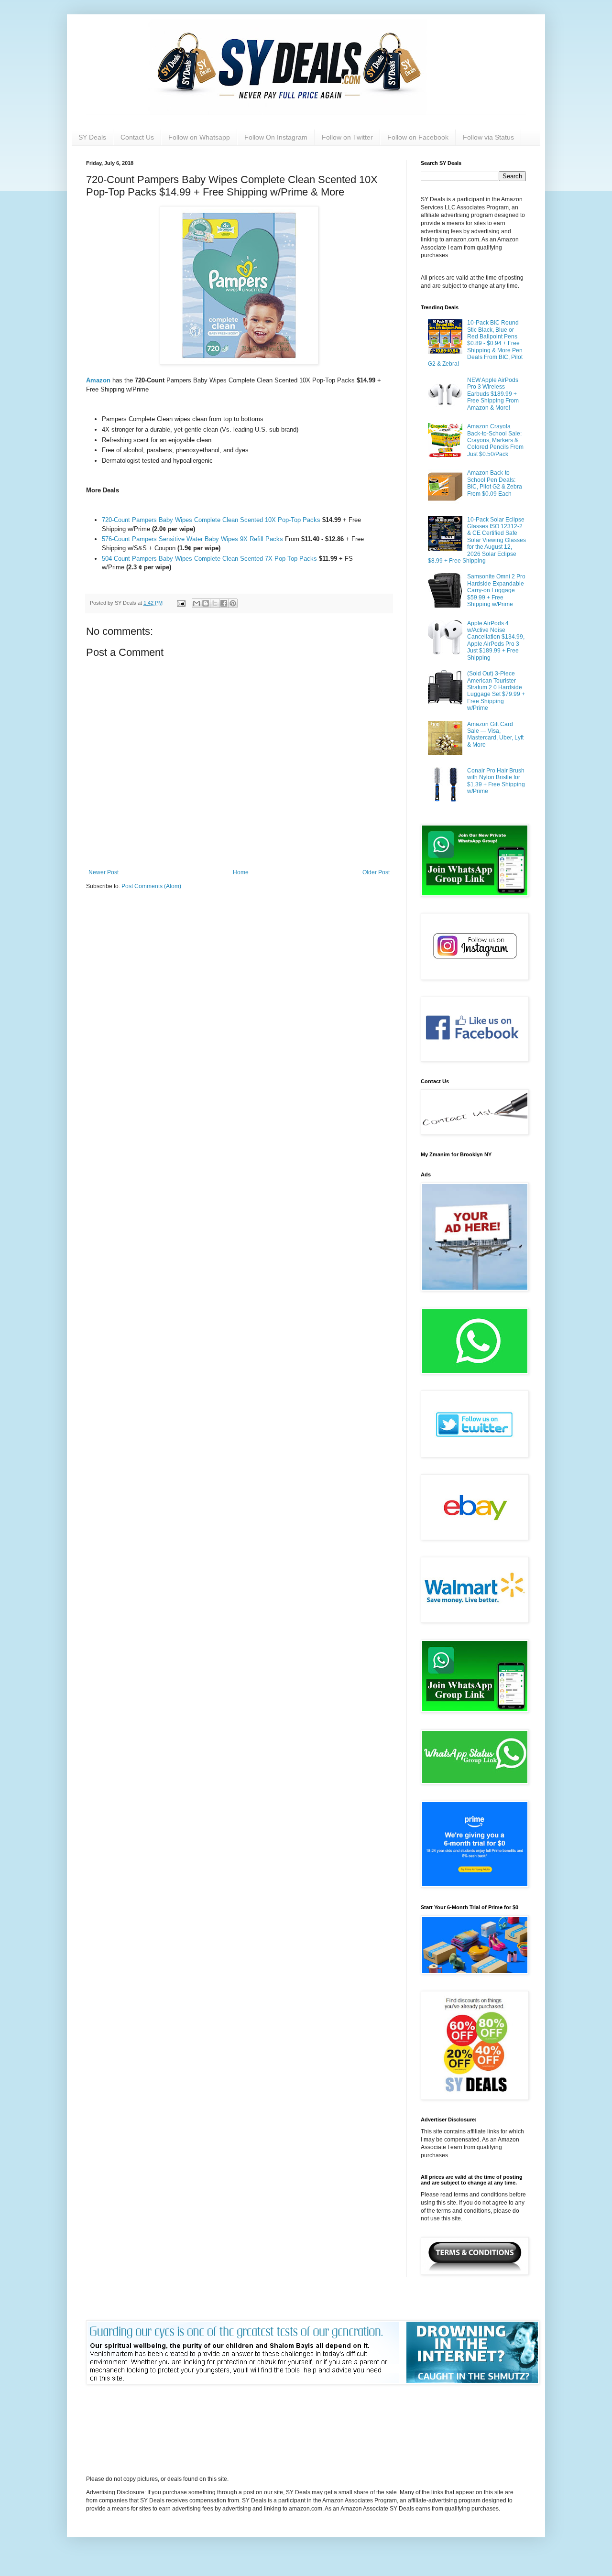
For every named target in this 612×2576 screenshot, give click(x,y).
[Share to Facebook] (224, 603)
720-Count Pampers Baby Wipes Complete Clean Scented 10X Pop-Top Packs (211, 520)
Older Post (376, 872)
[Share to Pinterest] (233, 603)
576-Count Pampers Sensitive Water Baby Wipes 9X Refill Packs (193, 539)
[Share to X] (215, 603)
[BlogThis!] (206, 603)
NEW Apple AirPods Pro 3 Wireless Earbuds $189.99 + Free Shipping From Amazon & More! (493, 394)
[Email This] (197, 603)
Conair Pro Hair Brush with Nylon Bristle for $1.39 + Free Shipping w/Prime (496, 781)
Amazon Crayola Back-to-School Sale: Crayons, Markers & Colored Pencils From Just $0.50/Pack (495, 440)
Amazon (99, 380)
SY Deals (92, 137)
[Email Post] (181, 603)
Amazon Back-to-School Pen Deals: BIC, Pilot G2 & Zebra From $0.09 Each (495, 483)
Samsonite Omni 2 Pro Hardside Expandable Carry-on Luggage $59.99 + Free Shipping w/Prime (496, 590)
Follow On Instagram (276, 137)
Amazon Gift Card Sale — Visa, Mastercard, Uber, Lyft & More (495, 734)
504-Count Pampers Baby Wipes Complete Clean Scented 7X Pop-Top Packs (209, 559)
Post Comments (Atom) (151, 886)
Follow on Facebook (418, 137)
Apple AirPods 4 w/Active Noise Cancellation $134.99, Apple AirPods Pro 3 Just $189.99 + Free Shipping (496, 641)
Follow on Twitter (347, 137)
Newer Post (104, 872)
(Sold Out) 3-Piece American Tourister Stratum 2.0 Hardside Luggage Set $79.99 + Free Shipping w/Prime (496, 691)
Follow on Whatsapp (199, 137)
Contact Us (137, 137)
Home (241, 872)
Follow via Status (488, 137)
